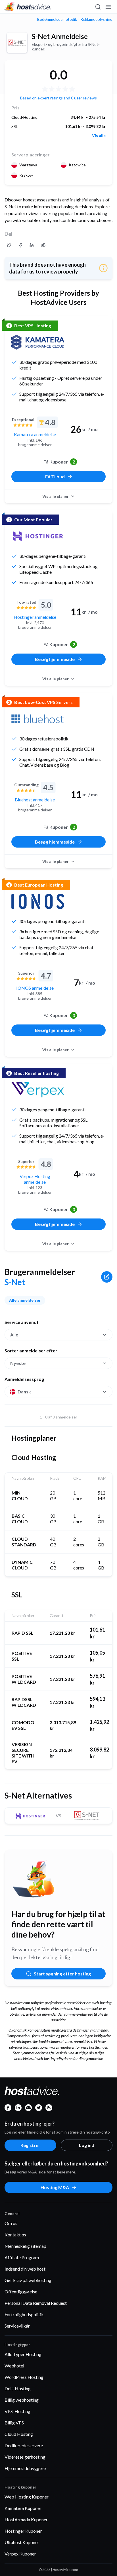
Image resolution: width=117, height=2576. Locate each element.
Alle (14, 1335)
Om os (11, 2223)
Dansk (24, 1392)
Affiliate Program (22, 2257)
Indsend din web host (25, 2269)
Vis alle (99, 136)
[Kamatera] (38, 342)
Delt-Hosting (18, 2388)
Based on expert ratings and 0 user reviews (58, 98)
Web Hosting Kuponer (27, 2497)
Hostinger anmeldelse (35, 617)
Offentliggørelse (21, 2292)
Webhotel (14, 2366)
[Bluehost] (38, 719)
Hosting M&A (55, 2187)
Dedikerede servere (24, 2445)
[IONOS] (38, 901)
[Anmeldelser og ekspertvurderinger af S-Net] (9, 245)
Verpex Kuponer (20, 2554)
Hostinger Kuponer (23, 2531)
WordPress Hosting (24, 2377)
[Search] (98, 7)
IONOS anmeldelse (35, 988)
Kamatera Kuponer (23, 2508)
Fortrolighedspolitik (24, 2314)
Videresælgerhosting (25, 2457)
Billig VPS (14, 2423)
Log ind (87, 2145)
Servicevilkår (17, 2326)
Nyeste (18, 1363)
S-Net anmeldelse (60, 36)
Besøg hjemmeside (55, 659)
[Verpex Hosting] (38, 1090)
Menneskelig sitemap (25, 2246)
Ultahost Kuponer (22, 2542)
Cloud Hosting (19, 2434)
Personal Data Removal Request (36, 2303)
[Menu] (108, 7)
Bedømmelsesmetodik (57, 19)
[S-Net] (17, 43)
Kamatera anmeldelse (35, 434)
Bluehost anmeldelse (35, 800)
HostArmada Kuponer (26, 2519)
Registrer (30, 2145)
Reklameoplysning (96, 19)
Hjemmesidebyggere (25, 2468)
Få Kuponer (59, 462)
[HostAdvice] (28, 7)
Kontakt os (15, 2235)
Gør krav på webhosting (28, 2280)
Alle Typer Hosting (23, 2354)
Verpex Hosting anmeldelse (35, 1179)
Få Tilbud (55, 476)
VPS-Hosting (17, 2411)
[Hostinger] (38, 536)
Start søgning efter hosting (62, 1974)
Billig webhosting (22, 2400)
